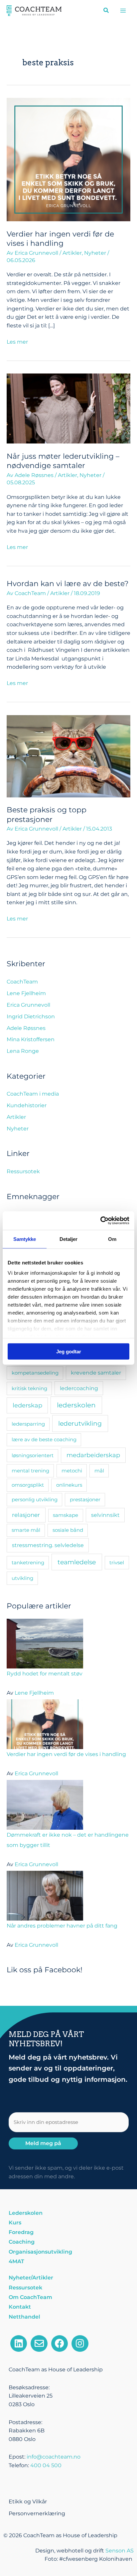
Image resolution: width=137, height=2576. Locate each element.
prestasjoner (85, 1499)
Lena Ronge (23, 1051)
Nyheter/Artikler (31, 2278)
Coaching (22, 2242)
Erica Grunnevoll (28, 1005)
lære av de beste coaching (44, 1439)
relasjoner (26, 1515)
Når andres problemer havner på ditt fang (62, 1926)
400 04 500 (46, 2465)
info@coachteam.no (54, 2457)
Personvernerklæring (37, 2513)
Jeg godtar (69, 1351)
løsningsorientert (33, 1455)
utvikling (22, 1578)
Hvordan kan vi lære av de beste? (68, 583)
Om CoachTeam (30, 2297)
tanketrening (28, 1562)
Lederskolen (26, 2213)
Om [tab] (112, 1239)
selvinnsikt (105, 1515)
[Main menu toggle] (123, 10)
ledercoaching (79, 1388)
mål (99, 1471)
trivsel (117, 1562)
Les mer (17, 341)
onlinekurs (69, 1485)
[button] (106, 11)
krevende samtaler (96, 1373)
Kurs (15, 2223)
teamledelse (77, 1562)
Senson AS (120, 2551)
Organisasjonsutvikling (40, 2252)
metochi (72, 1471)
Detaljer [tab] (69, 1239)
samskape (66, 1515)
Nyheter (95, 253)
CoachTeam (22, 982)
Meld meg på (43, 2143)
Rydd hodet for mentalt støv (45, 1674)
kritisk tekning (29, 1388)
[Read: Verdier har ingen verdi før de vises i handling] (68, 159)
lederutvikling (80, 1423)
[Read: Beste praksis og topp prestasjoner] (68, 756)
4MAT (16, 2261)
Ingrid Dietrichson (31, 1017)
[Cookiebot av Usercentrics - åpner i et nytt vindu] (100, 1221)
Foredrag (21, 2232)
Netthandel (24, 2317)
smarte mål (26, 1530)
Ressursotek (23, 1171)
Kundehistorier (27, 1105)
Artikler (72, 253)
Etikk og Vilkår (28, 2502)
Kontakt (20, 2307)
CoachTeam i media (33, 1094)
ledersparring (28, 1424)
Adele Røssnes (26, 1028)
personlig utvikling (35, 1499)
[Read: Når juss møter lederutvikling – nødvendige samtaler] (68, 408)
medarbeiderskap (93, 1455)
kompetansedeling (35, 1373)
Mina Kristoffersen (31, 1039)
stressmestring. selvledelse (48, 1545)
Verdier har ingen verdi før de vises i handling (66, 1754)
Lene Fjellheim (26, 993)
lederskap (27, 1405)
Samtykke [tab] (25, 1239)
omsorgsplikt (28, 1485)
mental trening (30, 1471)
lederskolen (76, 1405)
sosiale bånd (68, 1530)
